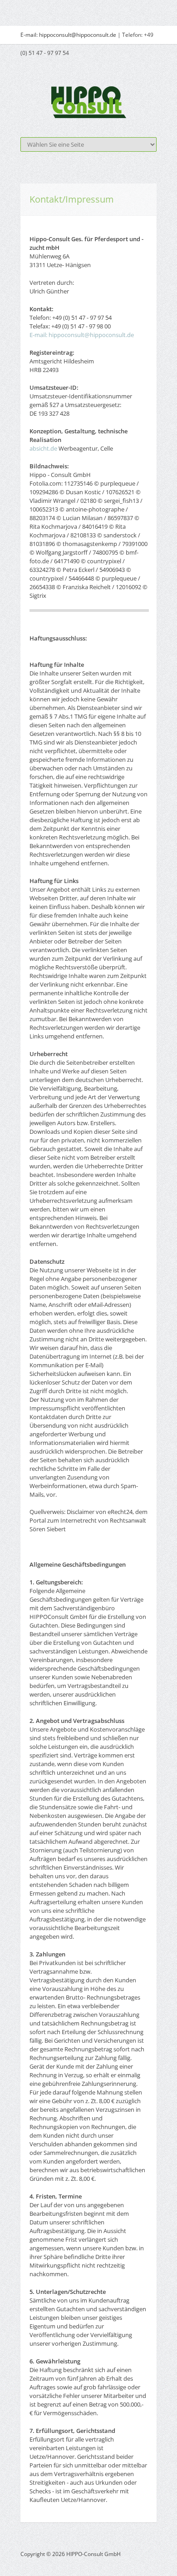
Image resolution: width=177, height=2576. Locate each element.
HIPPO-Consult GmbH (93, 2554)
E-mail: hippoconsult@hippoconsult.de (68, 35)
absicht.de (43, 448)
